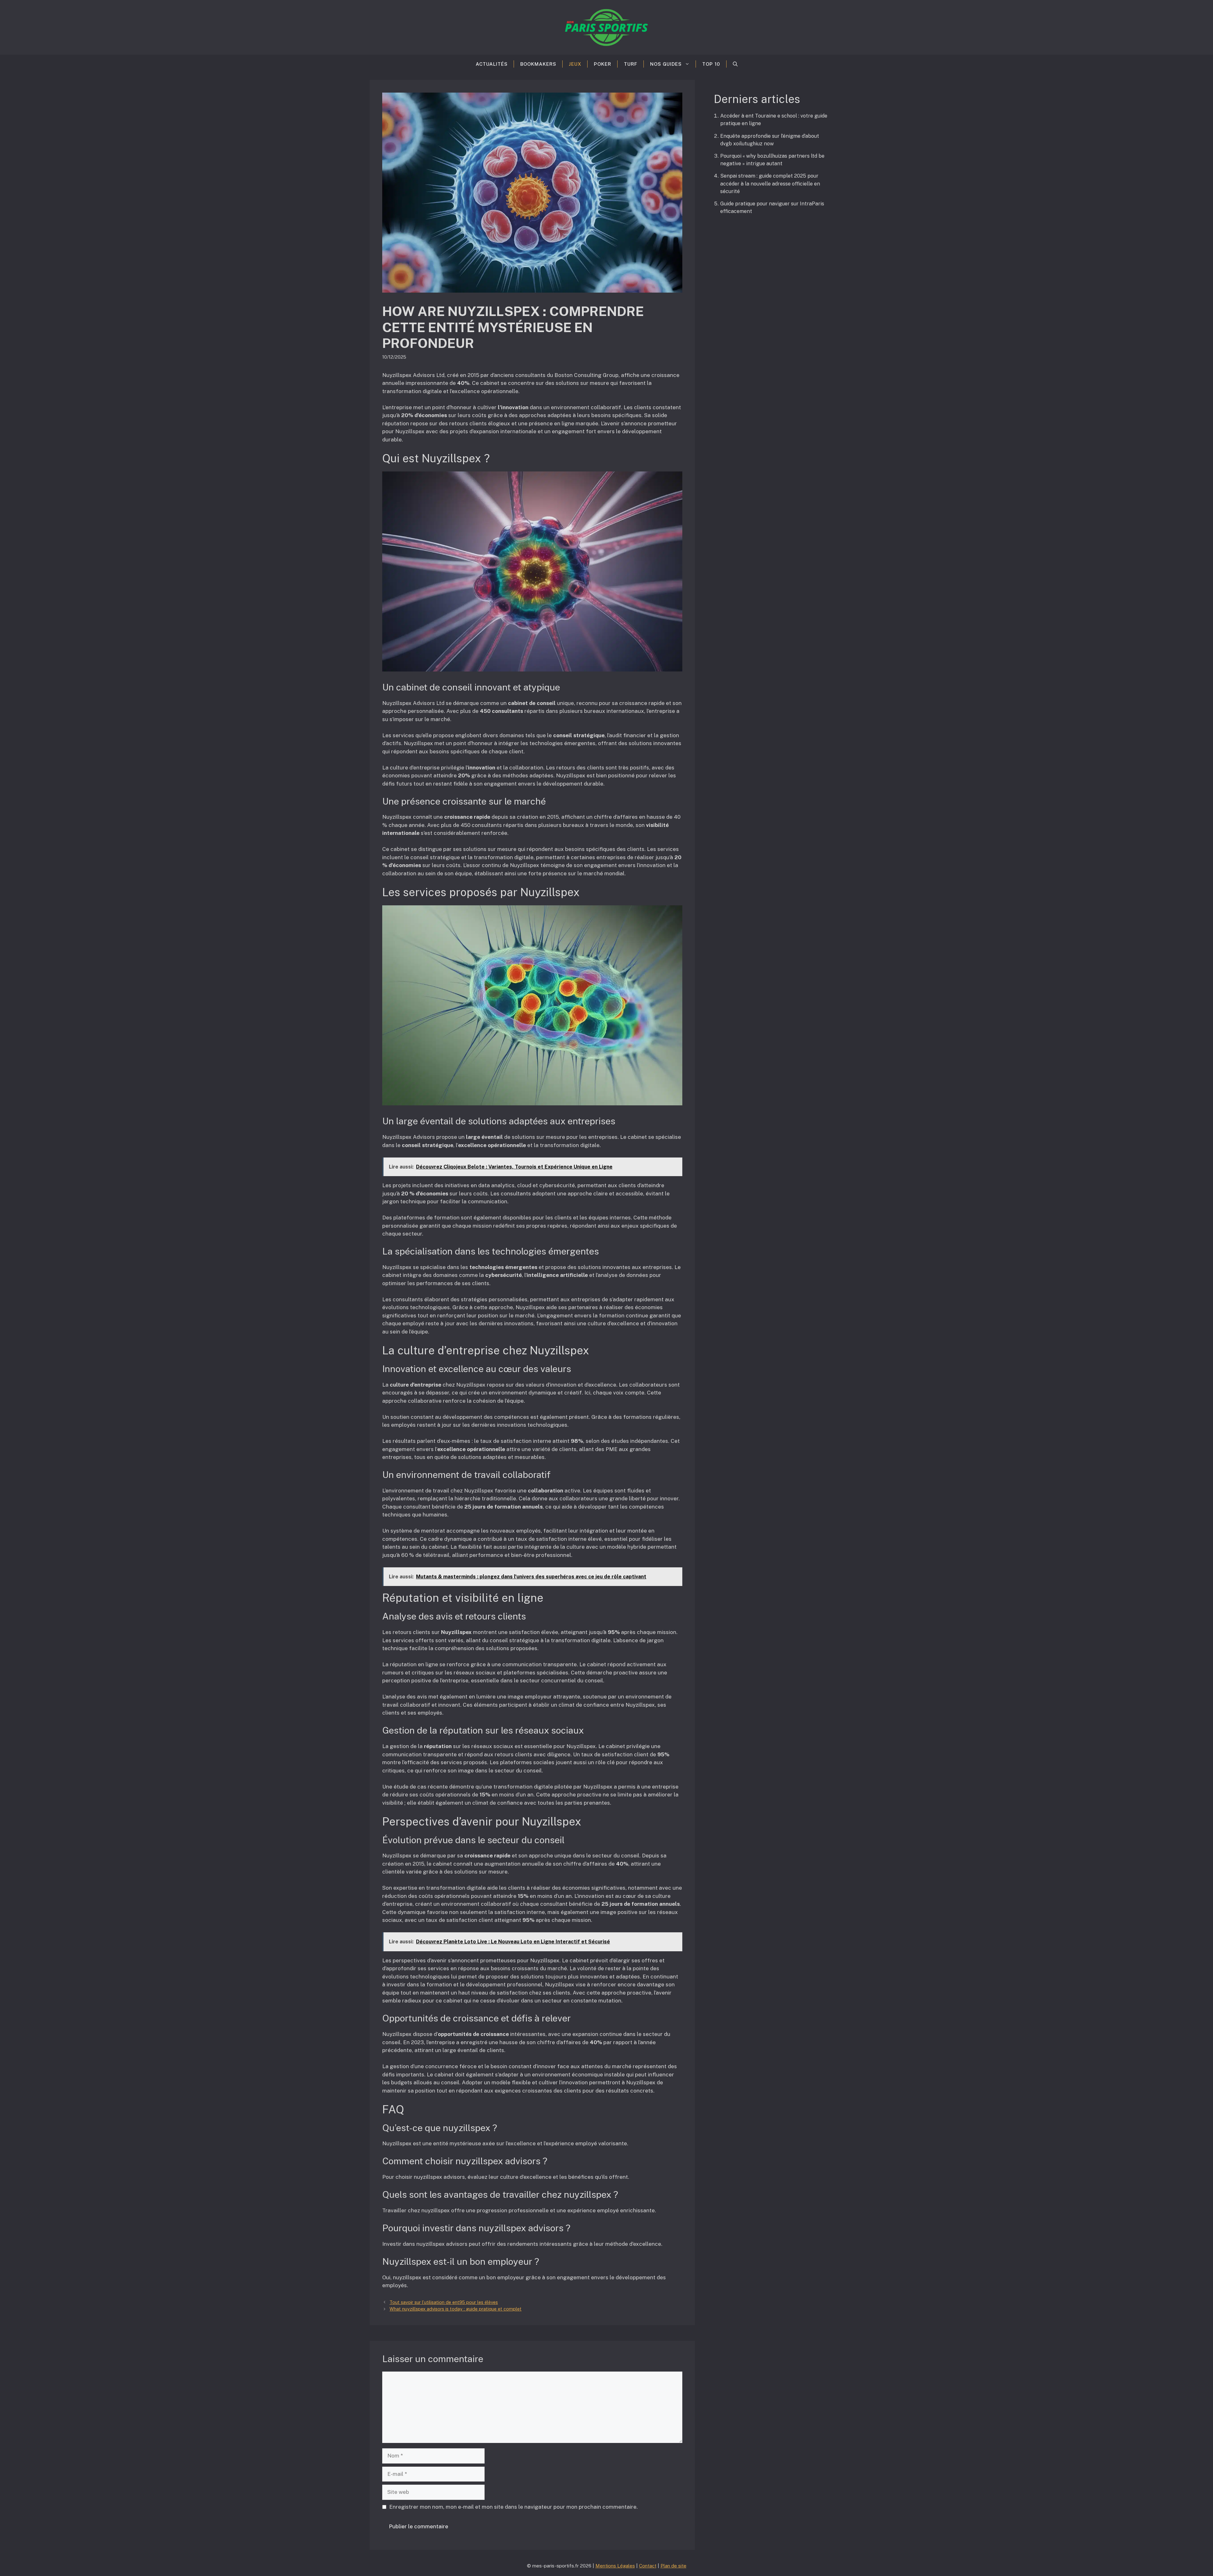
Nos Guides (666, 64)
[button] (735, 64)
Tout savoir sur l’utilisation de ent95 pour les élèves (444, 2302)
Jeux (575, 64)
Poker (603, 64)
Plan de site (673, 2566)
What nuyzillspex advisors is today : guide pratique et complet (456, 2309)
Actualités (492, 64)
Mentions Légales (615, 2566)
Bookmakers (538, 64)
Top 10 (711, 64)
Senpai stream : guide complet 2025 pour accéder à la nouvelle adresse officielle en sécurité (770, 183)
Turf (631, 64)
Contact (648, 2566)
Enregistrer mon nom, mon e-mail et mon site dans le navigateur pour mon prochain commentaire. (513, 2507)
